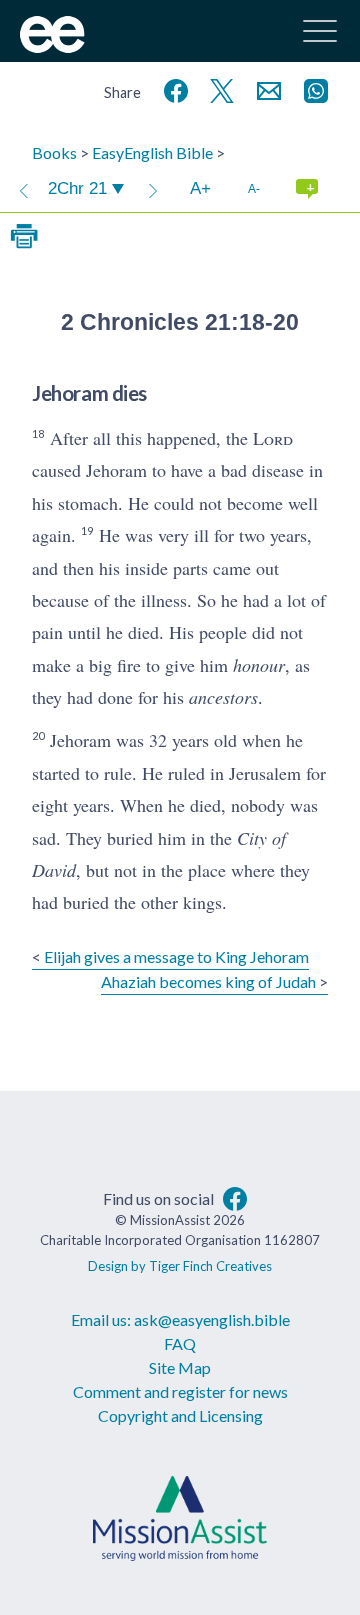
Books (54, 152)
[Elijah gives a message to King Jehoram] (24, 189)
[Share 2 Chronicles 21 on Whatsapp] (312, 88)
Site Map (180, 1367)
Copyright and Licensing (180, 1415)
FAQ (180, 1343)
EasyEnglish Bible (152, 152)
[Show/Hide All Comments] (307, 189)
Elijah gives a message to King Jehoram (176, 956)
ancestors (223, 697)
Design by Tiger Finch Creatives (180, 1266)
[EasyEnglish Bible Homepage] (52, 46)
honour (259, 665)
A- (254, 188)
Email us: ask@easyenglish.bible (180, 1319)
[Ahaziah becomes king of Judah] (153, 189)
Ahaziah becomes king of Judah (208, 981)
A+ (200, 188)
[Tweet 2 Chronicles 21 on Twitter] (218, 88)
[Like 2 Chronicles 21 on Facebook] (172, 88)
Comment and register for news (180, 1391)
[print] (24, 237)
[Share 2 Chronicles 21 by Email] (265, 88)
